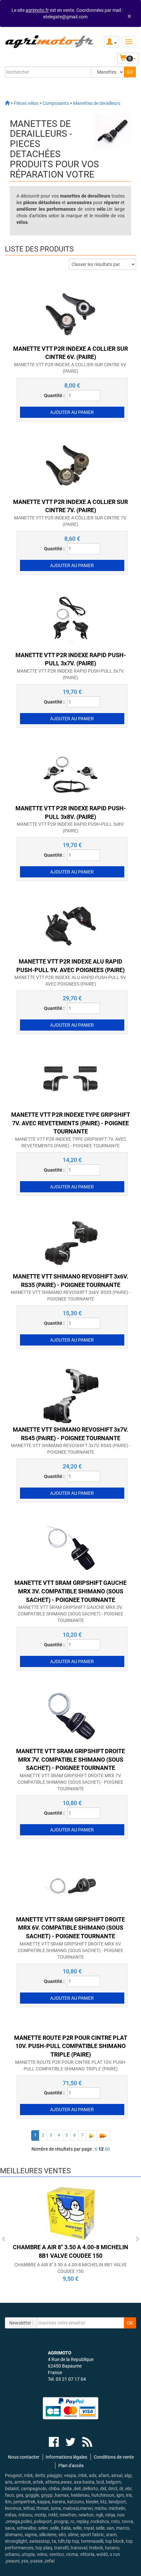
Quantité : (54, 395)
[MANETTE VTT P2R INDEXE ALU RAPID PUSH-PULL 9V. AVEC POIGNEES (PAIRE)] (70, 927)
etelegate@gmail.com (65, 17)
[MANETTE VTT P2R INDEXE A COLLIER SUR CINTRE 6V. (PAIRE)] (70, 314)
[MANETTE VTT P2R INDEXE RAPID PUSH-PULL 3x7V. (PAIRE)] (70, 620)
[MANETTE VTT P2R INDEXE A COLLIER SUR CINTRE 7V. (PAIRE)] (70, 467)
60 (107, 2149)
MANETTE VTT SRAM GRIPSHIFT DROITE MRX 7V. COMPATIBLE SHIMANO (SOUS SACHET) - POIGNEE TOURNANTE (70, 1782)
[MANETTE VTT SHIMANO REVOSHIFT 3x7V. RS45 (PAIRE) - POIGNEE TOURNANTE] (70, 1395)
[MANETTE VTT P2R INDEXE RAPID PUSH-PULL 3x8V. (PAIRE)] (70, 774)
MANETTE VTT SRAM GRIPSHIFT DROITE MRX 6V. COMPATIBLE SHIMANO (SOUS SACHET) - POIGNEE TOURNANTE (70, 1950)
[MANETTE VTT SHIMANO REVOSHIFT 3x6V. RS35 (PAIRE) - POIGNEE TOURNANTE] (70, 1242)
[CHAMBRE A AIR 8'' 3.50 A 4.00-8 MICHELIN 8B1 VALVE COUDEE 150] (70, 2213)
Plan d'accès (71, 2466)
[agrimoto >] (7, 103)
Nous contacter (24, 2457)
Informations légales (66, 2457)
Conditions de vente (114, 2457)
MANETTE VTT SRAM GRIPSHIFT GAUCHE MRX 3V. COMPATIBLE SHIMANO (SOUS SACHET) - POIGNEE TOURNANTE (70, 1614)
